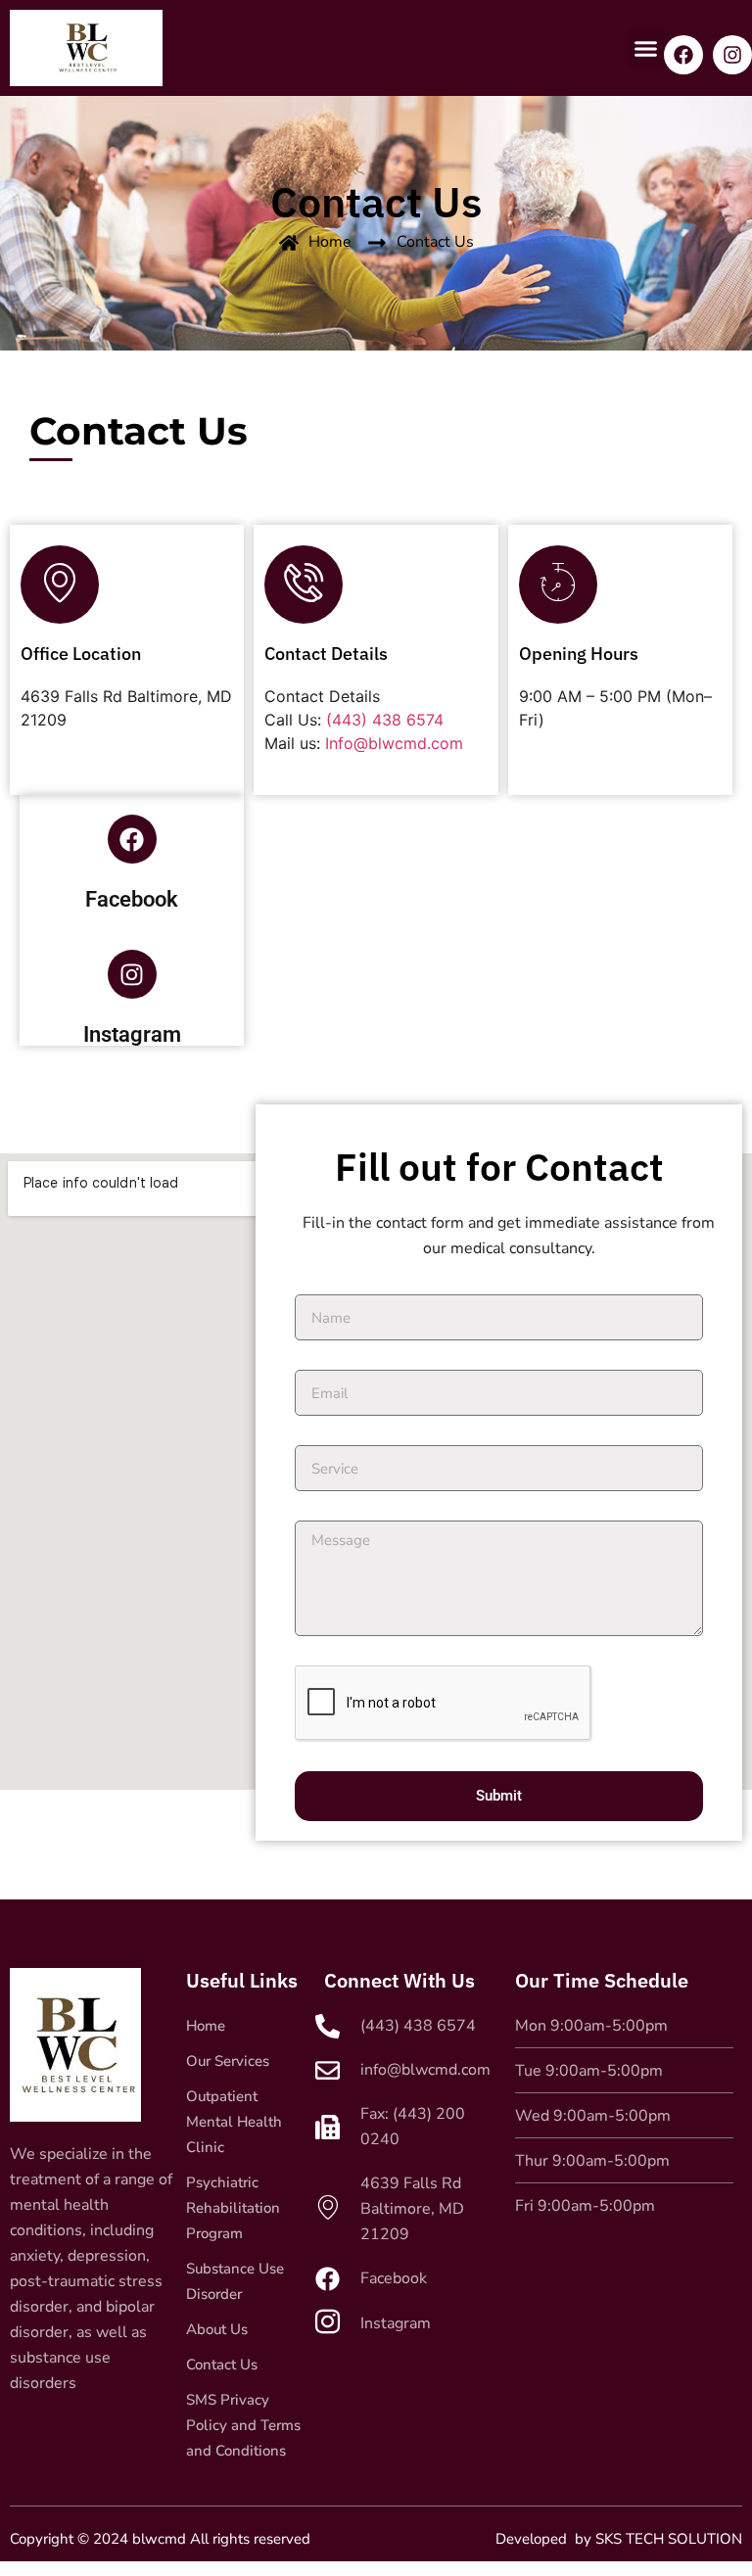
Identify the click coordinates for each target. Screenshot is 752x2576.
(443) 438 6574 (385, 720)
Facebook (132, 899)
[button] (646, 48)
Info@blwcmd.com (394, 743)
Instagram (132, 1034)
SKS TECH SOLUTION (669, 2539)
